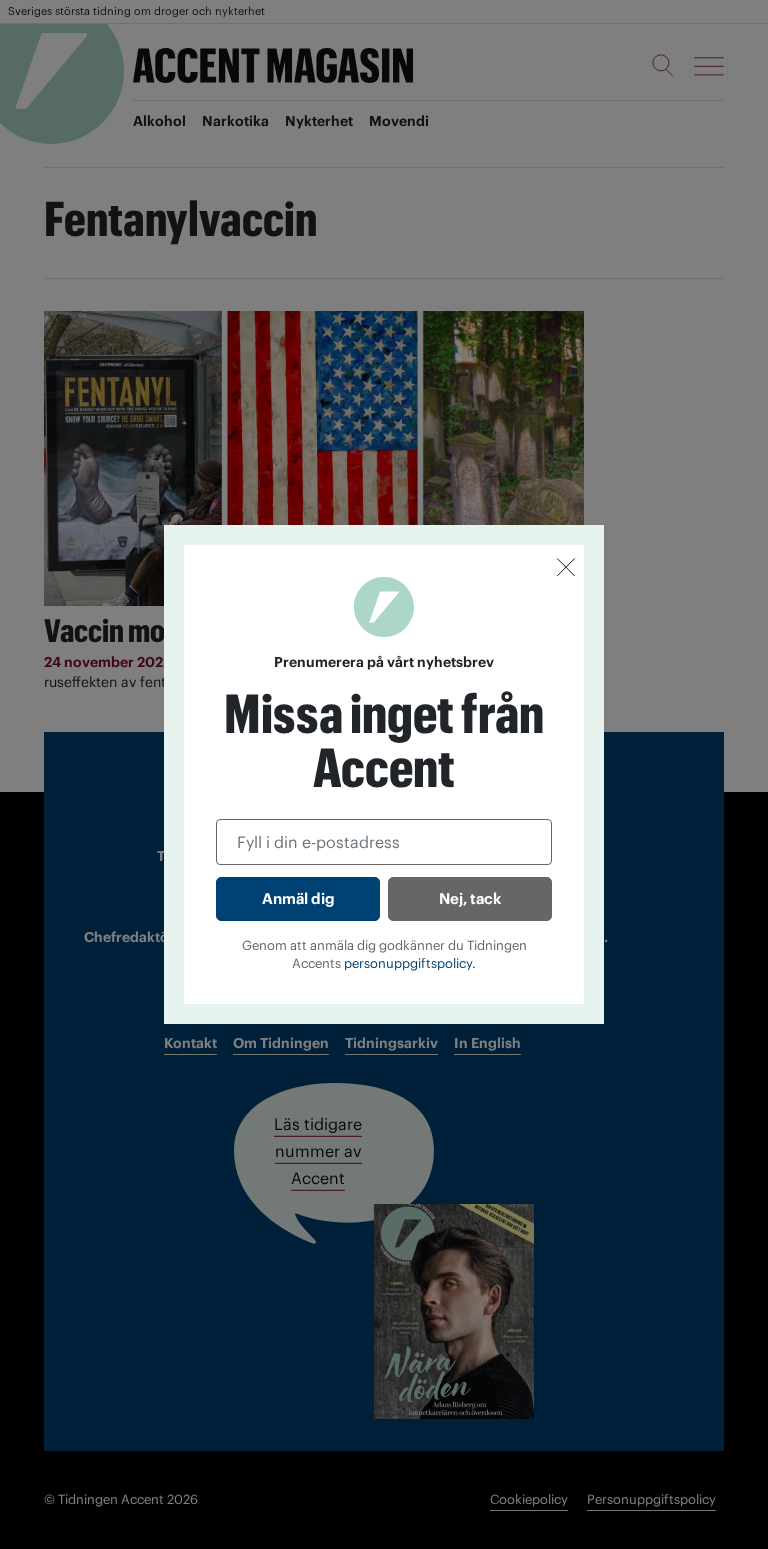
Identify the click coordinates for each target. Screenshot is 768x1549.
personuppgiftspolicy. (410, 963)
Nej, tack (470, 898)
